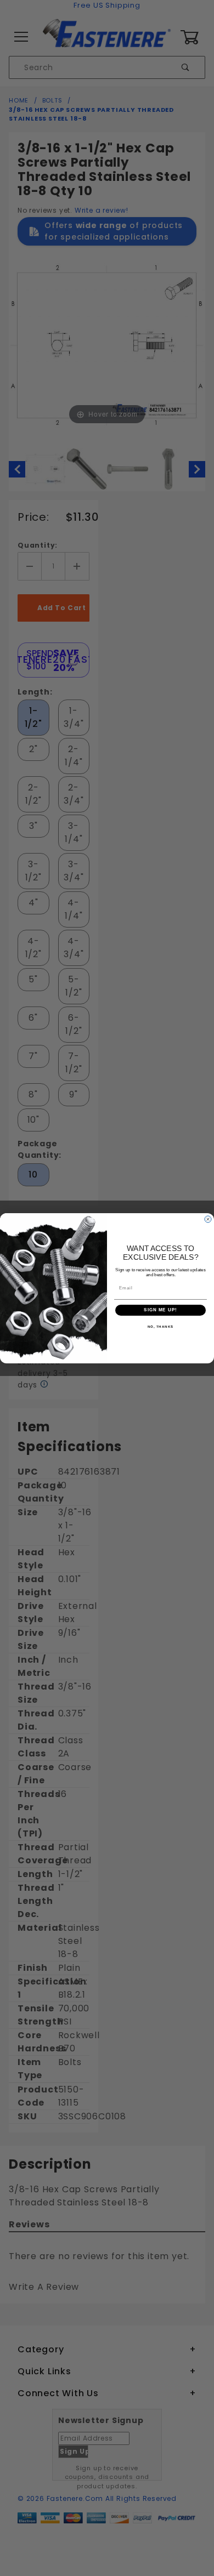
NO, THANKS (161, 1326)
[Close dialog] (208, 1219)
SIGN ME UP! (161, 1310)
